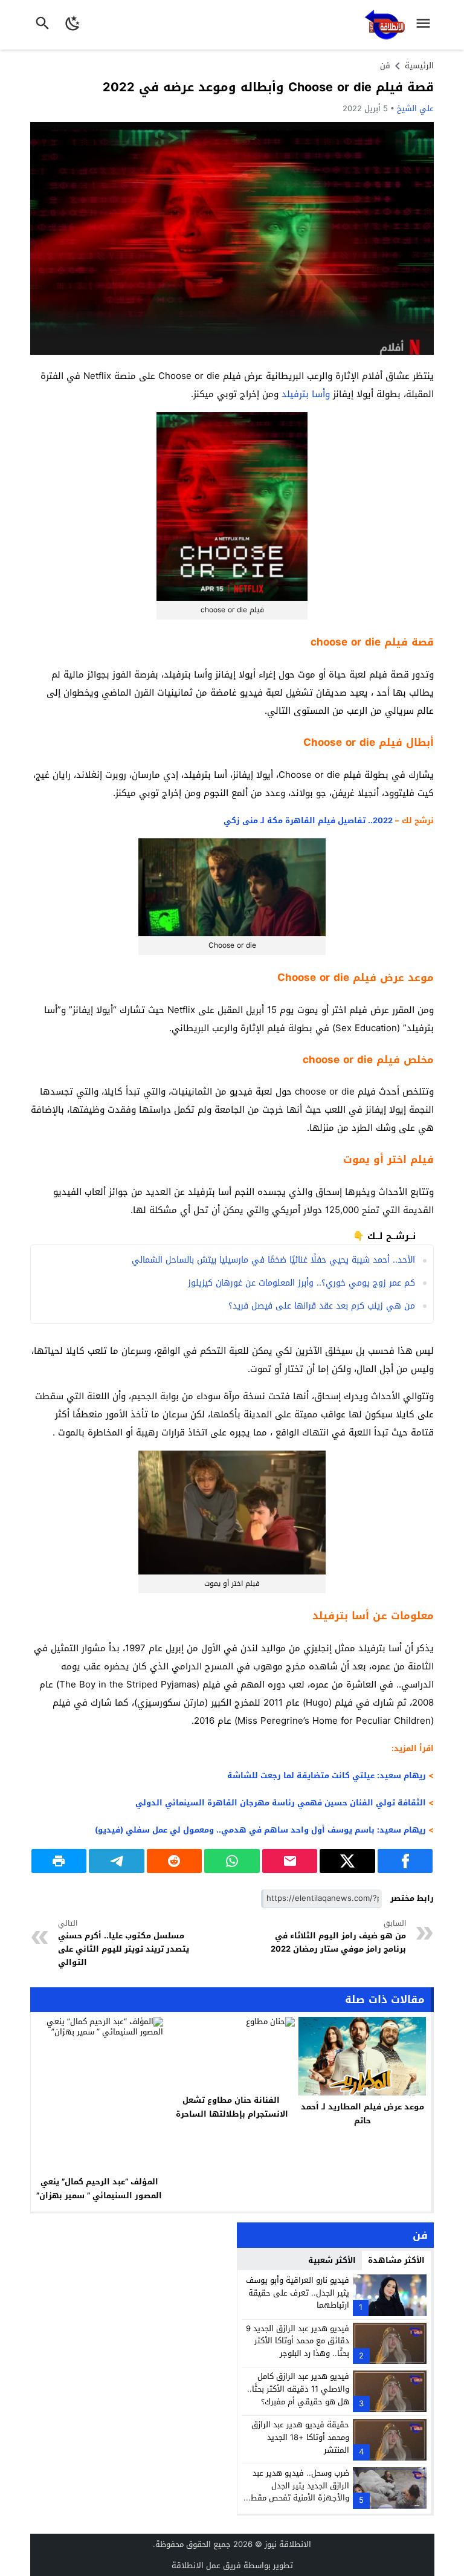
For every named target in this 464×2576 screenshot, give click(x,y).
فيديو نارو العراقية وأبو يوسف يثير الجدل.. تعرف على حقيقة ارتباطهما (298, 2293)
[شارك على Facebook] (405, 1861)
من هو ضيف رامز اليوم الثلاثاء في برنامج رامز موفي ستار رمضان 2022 (338, 1937)
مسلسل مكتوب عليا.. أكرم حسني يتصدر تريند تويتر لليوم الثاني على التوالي (124, 1944)
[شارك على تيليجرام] (117, 1861)
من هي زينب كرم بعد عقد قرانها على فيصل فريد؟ (322, 1306)
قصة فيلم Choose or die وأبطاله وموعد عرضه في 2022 (268, 87)
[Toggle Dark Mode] (73, 25)
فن (385, 66)
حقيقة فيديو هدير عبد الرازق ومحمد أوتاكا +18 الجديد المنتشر (300, 2437)
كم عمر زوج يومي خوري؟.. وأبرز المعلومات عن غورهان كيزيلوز (301, 1283)
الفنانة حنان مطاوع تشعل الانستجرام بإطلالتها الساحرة (231, 2107)
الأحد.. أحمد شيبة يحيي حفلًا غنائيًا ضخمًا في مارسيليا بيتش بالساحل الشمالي (273, 1260)
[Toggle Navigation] (426, 25)
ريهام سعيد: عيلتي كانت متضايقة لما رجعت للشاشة (327, 1775)
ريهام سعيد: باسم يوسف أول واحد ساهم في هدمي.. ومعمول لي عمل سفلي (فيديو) (259, 1830)
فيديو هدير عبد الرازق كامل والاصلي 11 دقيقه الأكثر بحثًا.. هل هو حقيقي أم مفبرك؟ (298, 2389)
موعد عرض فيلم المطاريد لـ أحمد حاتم (362, 2114)
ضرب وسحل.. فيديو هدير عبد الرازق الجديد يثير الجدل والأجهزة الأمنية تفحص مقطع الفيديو (298, 2492)
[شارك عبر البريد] (290, 1861)
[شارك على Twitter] (347, 1861)
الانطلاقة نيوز (288, 2544)
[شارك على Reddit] (175, 1861)
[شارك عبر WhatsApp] (232, 1861)
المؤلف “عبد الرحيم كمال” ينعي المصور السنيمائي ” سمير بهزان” (99, 2189)
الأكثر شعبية (332, 2260)
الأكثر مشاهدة (396, 2260)
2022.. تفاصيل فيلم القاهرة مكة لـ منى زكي (308, 820)
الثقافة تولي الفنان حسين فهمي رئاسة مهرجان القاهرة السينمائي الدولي (281, 1803)
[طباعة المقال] (59, 1861)
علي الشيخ (415, 108)
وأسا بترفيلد (306, 394)
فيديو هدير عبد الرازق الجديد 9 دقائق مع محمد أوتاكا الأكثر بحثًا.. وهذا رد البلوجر (298, 2341)
